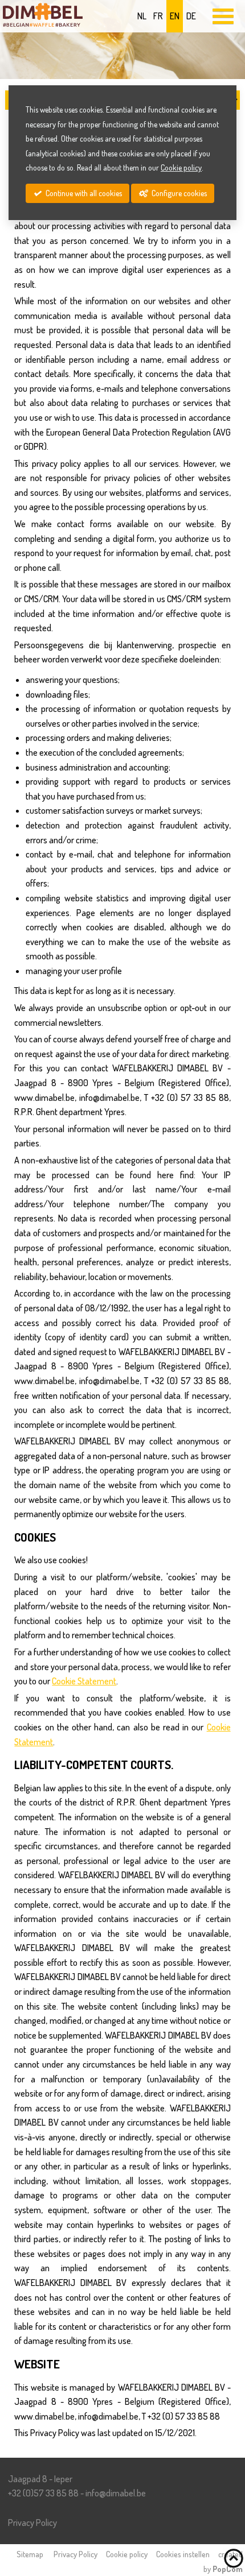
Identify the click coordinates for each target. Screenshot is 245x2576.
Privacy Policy (32, 2523)
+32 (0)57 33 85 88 (43, 2493)
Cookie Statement (84, 1681)
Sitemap (30, 2554)
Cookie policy (127, 2554)
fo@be (116, 2493)
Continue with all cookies (83, 193)
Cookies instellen (183, 2554)
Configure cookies (178, 193)
